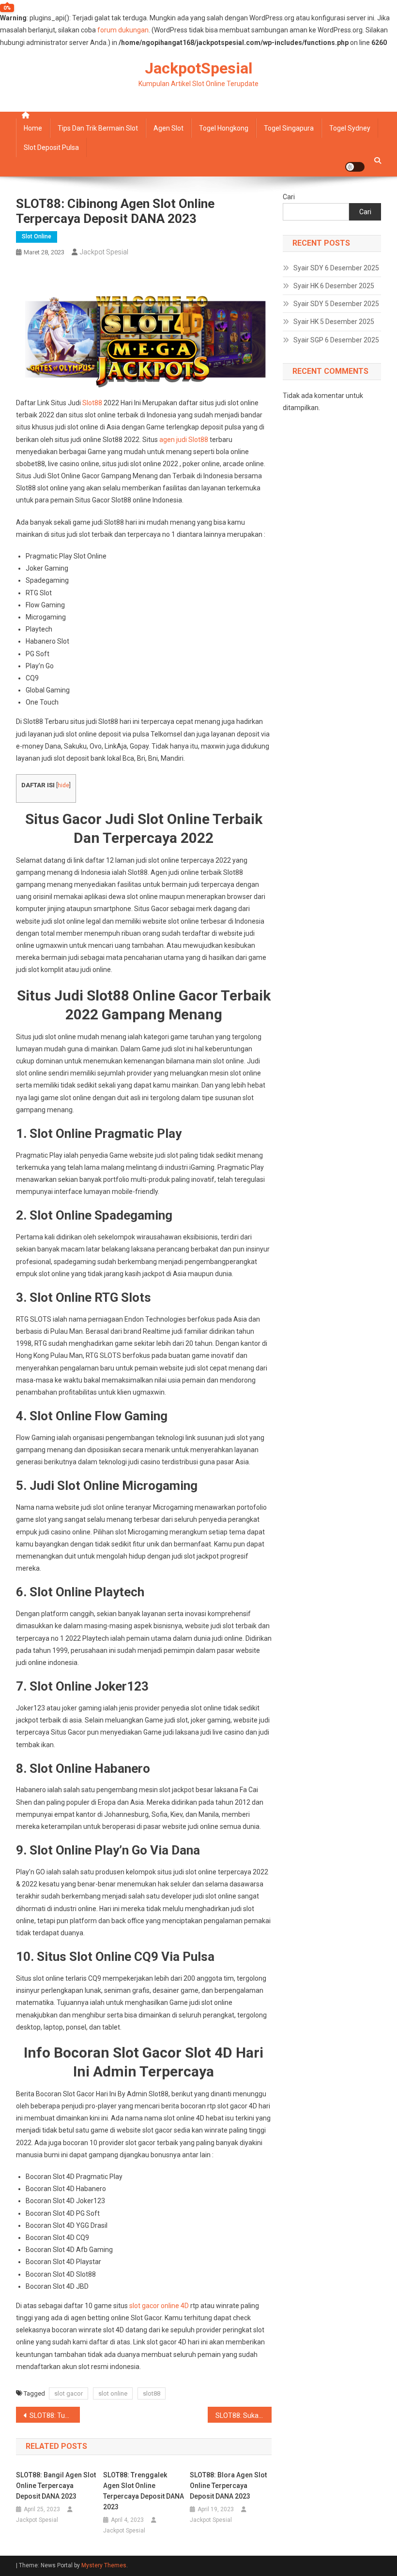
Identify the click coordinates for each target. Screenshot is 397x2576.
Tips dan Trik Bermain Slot (98, 128)
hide (63, 785)
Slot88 (92, 403)
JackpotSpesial (198, 68)
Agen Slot (168, 128)
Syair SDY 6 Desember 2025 (336, 268)
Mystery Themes (104, 2565)
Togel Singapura (289, 128)
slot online (113, 2393)
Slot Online (37, 236)
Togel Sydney (350, 128)
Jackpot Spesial (104, 252)
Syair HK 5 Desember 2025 (334, 322)
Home (33, 128)
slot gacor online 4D (159, 2306)
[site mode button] (355, 167)
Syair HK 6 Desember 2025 (334, 286)
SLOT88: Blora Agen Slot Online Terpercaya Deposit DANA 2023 (228, 2486)
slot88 (152, 2393)
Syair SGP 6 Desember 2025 (336, 340)
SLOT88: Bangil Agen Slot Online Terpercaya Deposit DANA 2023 (56, 2486)
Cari (289, 197)
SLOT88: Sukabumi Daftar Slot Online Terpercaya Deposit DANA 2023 (244, 2415)
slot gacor (69, 2393)
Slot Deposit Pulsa (51, 147)
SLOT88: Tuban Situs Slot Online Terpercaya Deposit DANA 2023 (55, 2415)
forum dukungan (123, 30)
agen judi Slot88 (184, 440)
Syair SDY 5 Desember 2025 (336, 304)
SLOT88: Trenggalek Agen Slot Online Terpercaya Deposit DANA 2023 (144, 2491)
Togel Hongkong (224, 128)
